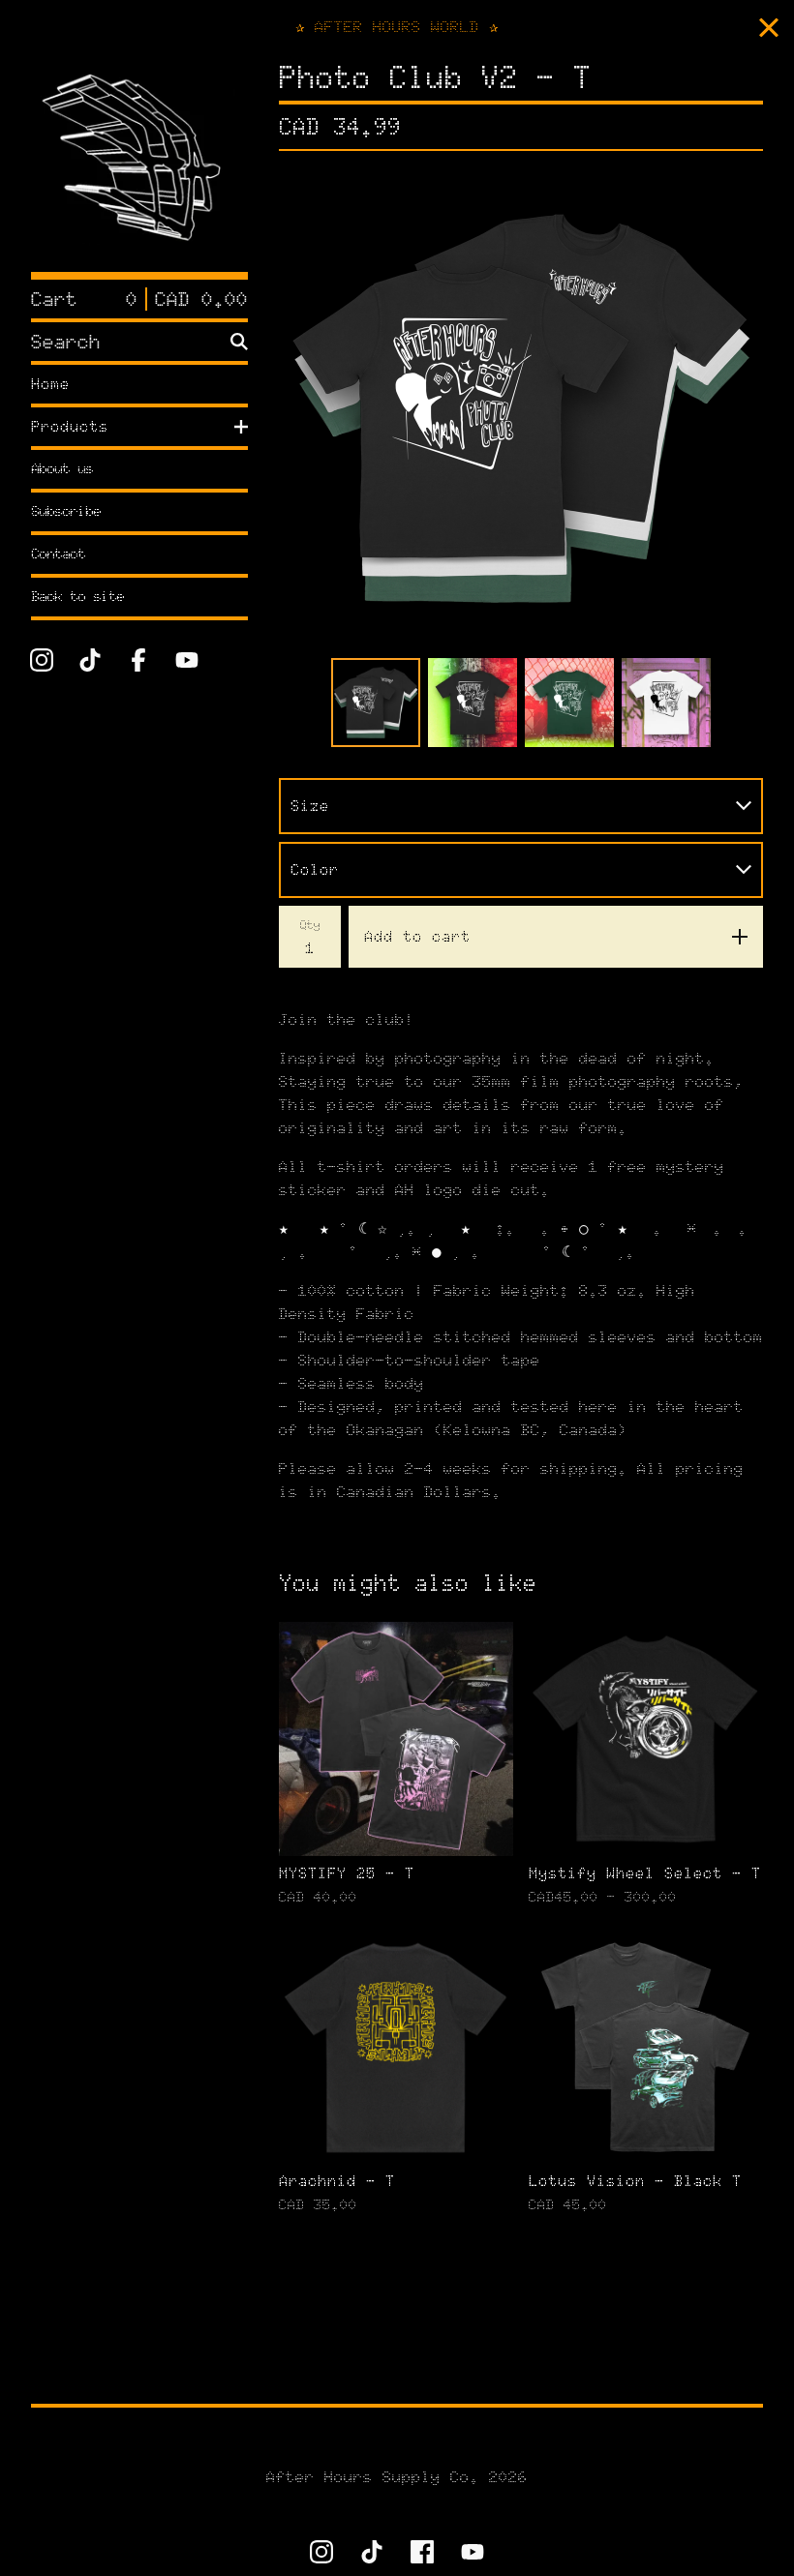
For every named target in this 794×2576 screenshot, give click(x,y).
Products (70, 426)
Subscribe (66, 511)
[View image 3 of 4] (569, 703)
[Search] (239, 342)
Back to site (77, 597)
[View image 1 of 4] (376, 703)
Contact (58, 554)
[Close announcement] (769, 28)
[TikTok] (90, 660)
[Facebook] (138, 660)
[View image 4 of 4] (666, 703)
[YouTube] (187, 660)
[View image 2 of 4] (473, 703)
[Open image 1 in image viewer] (521, 408)
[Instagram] (42, 660)
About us (62, 469)
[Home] (139, 163)
